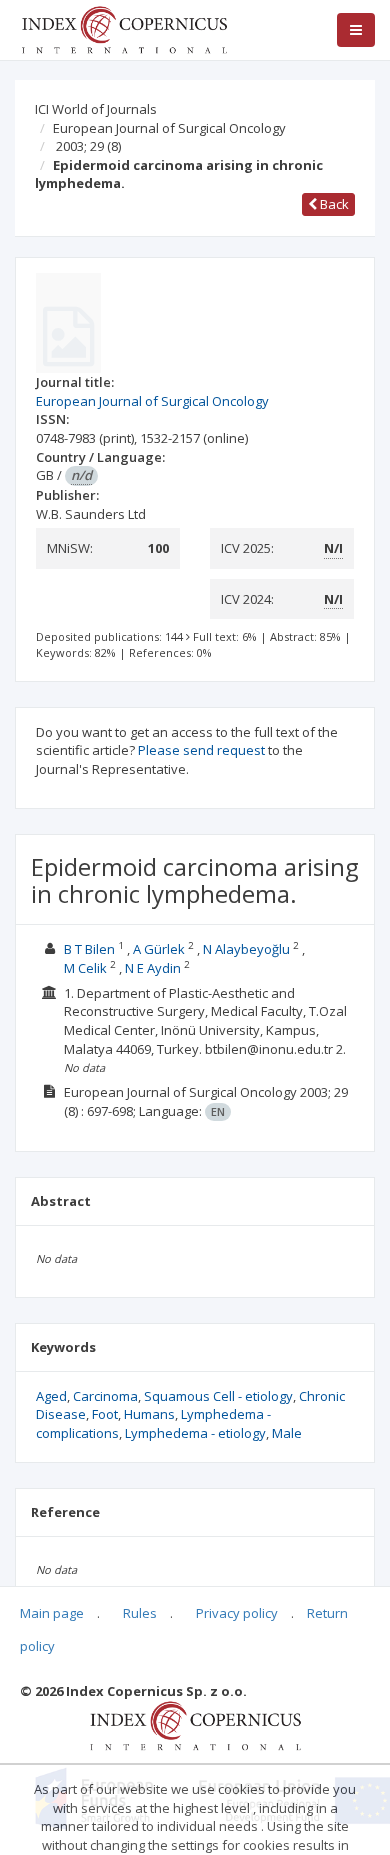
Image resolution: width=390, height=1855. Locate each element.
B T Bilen (89, 949)
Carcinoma (105, 1396)
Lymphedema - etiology (195, 1433)
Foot (105, 1414)
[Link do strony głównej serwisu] (124, 28)
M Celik (85, 968)
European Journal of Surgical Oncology (169, 128)
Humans (149, 1414)
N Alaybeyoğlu (246, 949)
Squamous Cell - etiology (218, 1396)
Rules (140, 1613)
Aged (51, 1396)
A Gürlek (159, 949)
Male (287, 1433)
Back (333, 204)
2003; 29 (88, 146)
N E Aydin (153, 968)
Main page (52, 1613)
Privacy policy (237, 1613)
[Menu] (356, 30)
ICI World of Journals (96, 109)
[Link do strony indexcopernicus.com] (195, 1725)
